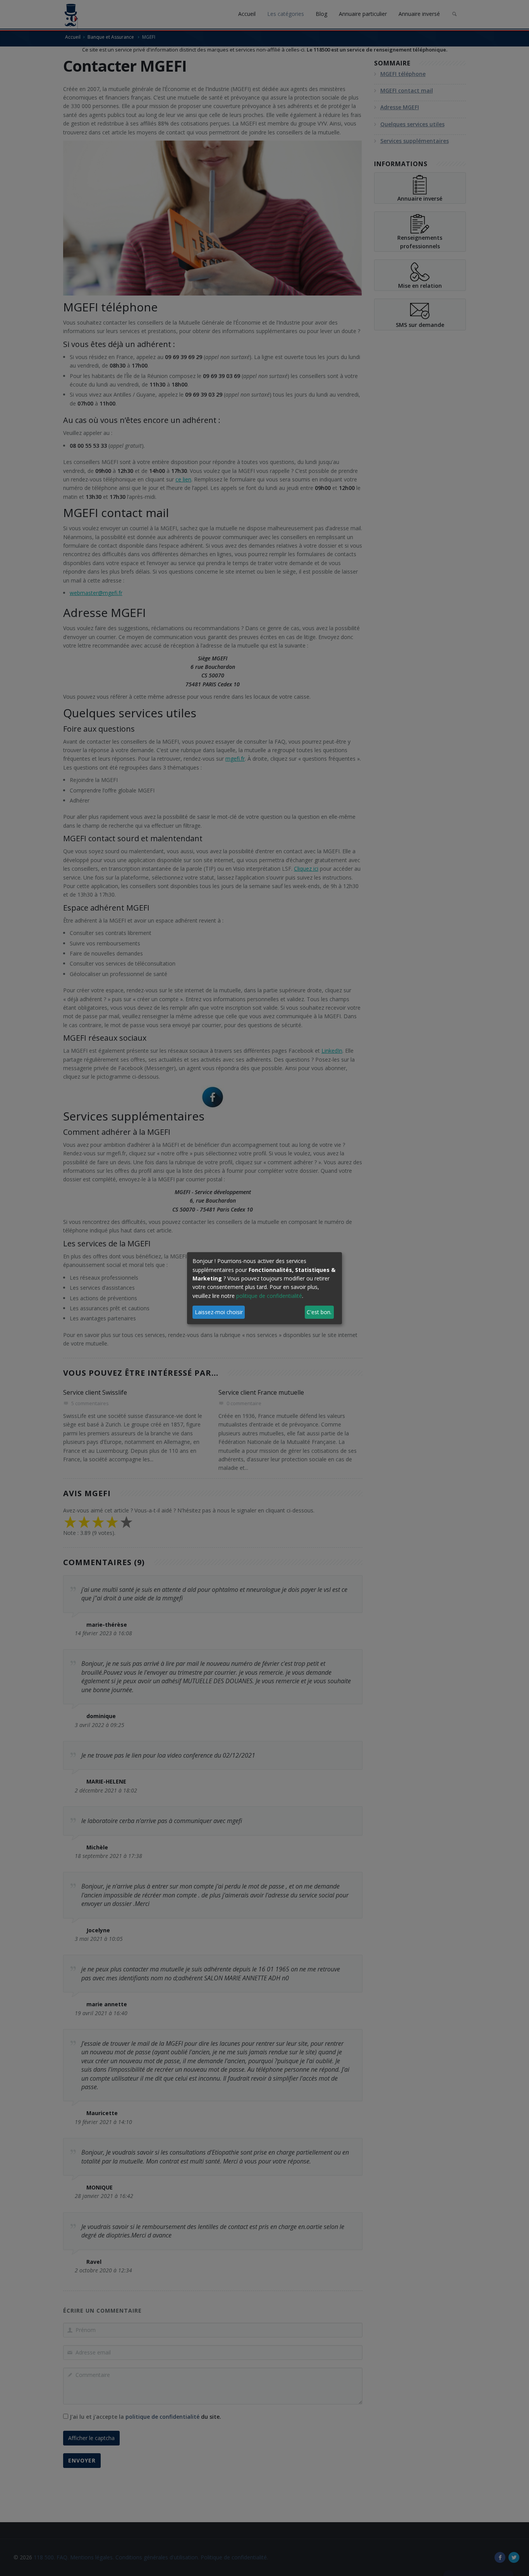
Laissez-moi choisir (219, 1312)
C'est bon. (319, 1312)
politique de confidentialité (269, 1296)
